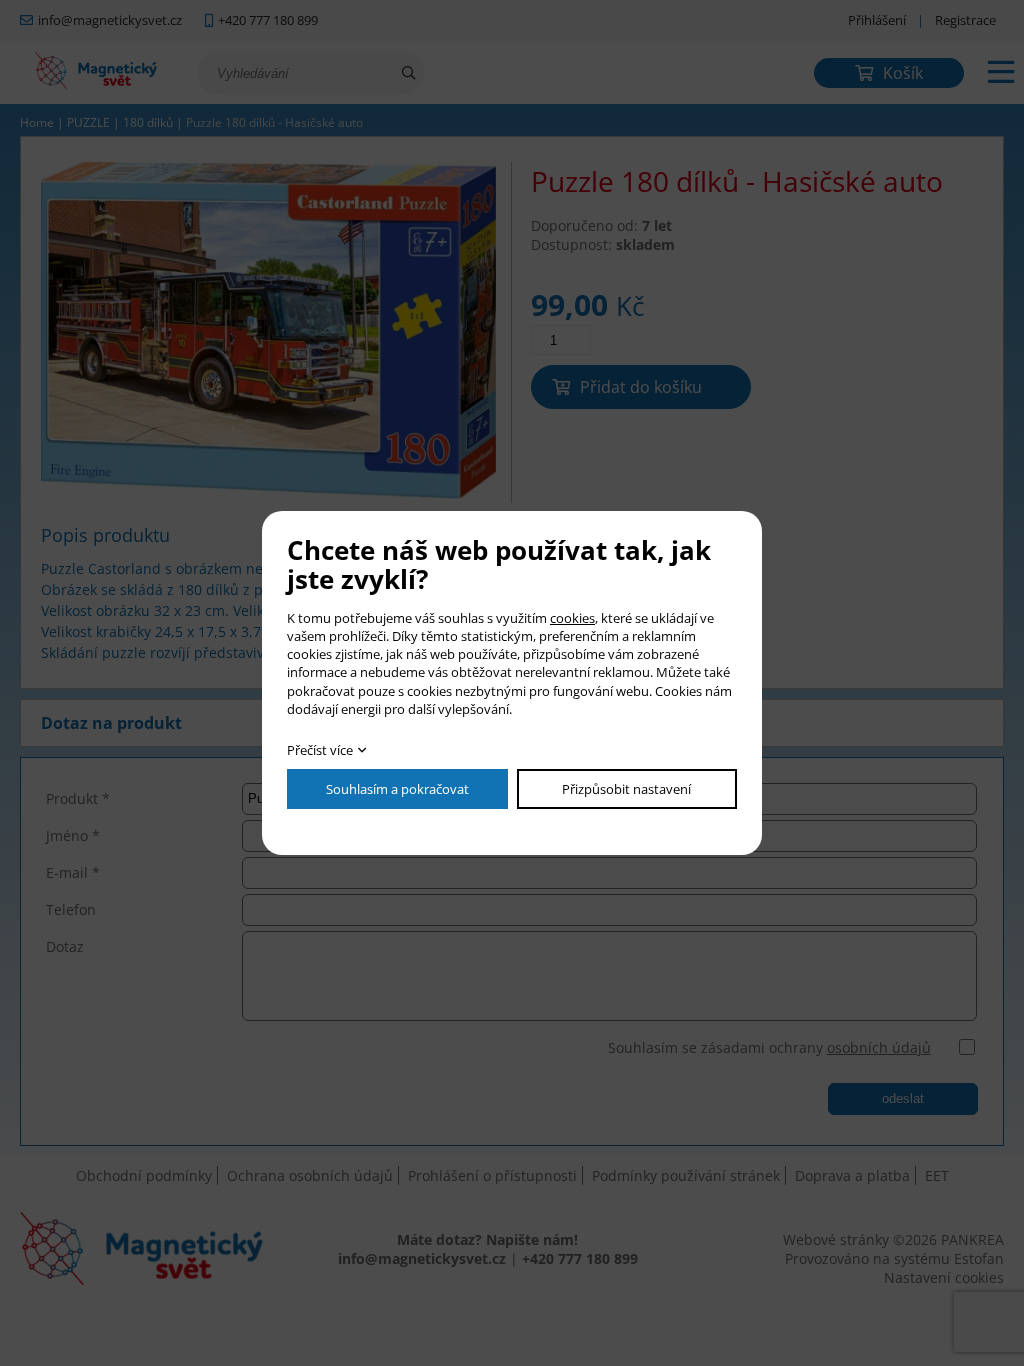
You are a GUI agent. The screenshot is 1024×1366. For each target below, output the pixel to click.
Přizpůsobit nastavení (626, 789)
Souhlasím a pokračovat (397, 789)
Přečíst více (320, 750)
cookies (572, 618)
